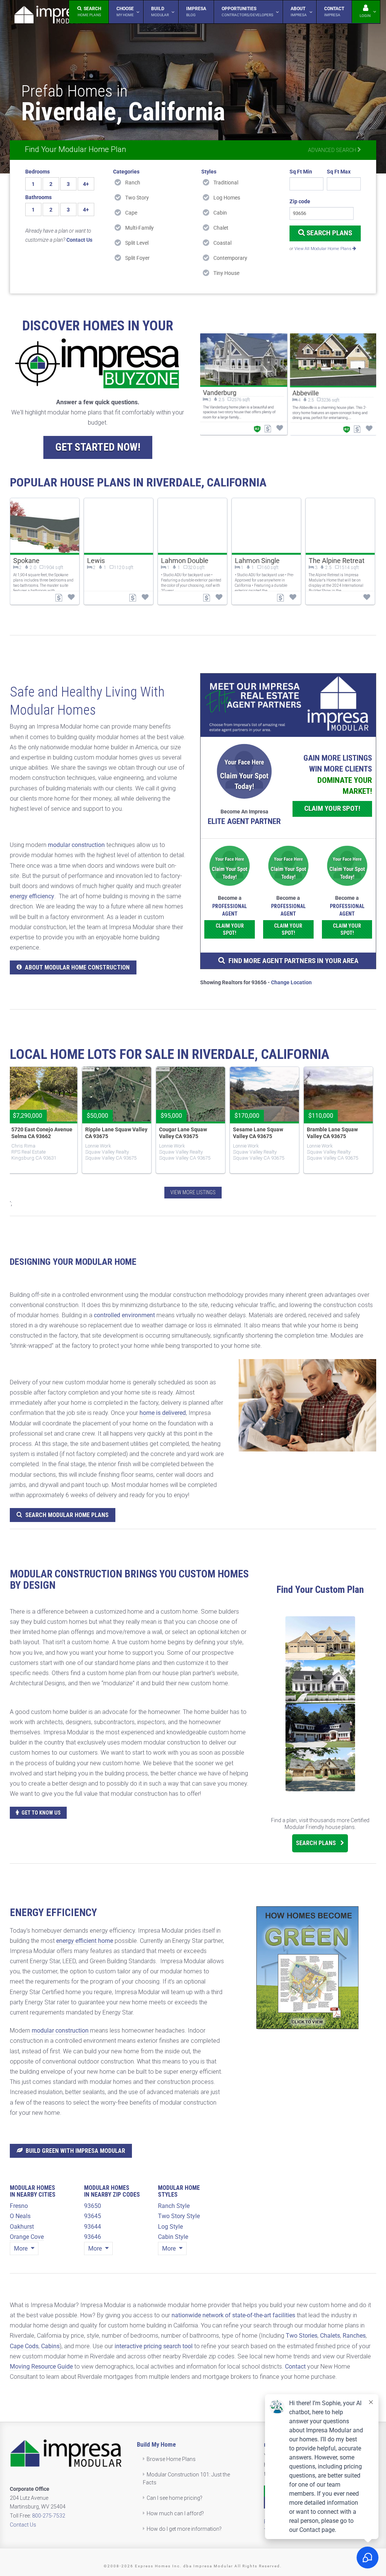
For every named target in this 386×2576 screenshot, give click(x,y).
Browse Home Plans (171, 2459)
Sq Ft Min (301, 172)
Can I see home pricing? (175, 2498)
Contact (295, 2367)
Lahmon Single (257, 561)
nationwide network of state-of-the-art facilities (233, 2315)
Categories (126, 172)
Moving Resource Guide (41, 2367)
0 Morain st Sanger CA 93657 (258, 1133)
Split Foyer (137, 258)
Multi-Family (139, 228)
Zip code (300, 201)
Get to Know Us (41, 1813)
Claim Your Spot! (332, 808)
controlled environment (124, 1315)
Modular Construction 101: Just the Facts (187, 2479)
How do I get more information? (184, 2529)
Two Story (137, 198)
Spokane (26, 561)
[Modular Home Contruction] (51, 16)
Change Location (291, 982)
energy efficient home (85, 1941)
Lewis (96, 561)
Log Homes (227, 198)
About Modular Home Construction (77, 967)
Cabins (50, 2346)
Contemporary (230, 258)
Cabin (220, 213)
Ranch (133, 183)
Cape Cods (24, 2346)
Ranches (354, 2336)
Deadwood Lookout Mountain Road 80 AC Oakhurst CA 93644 (183, 1136)
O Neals (20, 2216)
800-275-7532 (49, 2516)
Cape (131, 213)
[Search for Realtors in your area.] (288, 705)
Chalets (330, 2336)
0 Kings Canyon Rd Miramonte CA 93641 (330, 1133)
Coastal (222, 243)
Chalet (221, 228)
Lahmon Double (185, 561)
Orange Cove (27, 2237)
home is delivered (163, 1413)
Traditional (226, 183)
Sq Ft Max (339, 172)
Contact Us (23, 2525)
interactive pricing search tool (154, 2346)
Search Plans (329, 233)
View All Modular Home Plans (323, 249)
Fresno (19, 2206)
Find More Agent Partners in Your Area (293, 961)
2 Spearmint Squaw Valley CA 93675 (115, 1133)
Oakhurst (22, 2227)
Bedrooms (38, 172)
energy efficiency (32, 896)
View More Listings (193, 1192)
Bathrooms (38, 197)
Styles (209, 172)
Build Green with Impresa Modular (75, 2151)
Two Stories (302, 2336)
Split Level (137, 243)
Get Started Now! (98, 447)
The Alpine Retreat (337, 561)
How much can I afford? (175, 2513)
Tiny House (226, 273)
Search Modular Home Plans (67, 1515)
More (21, 2248)
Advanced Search (333, 150)
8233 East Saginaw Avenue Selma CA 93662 (39, 1133)
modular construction (76, 845)
